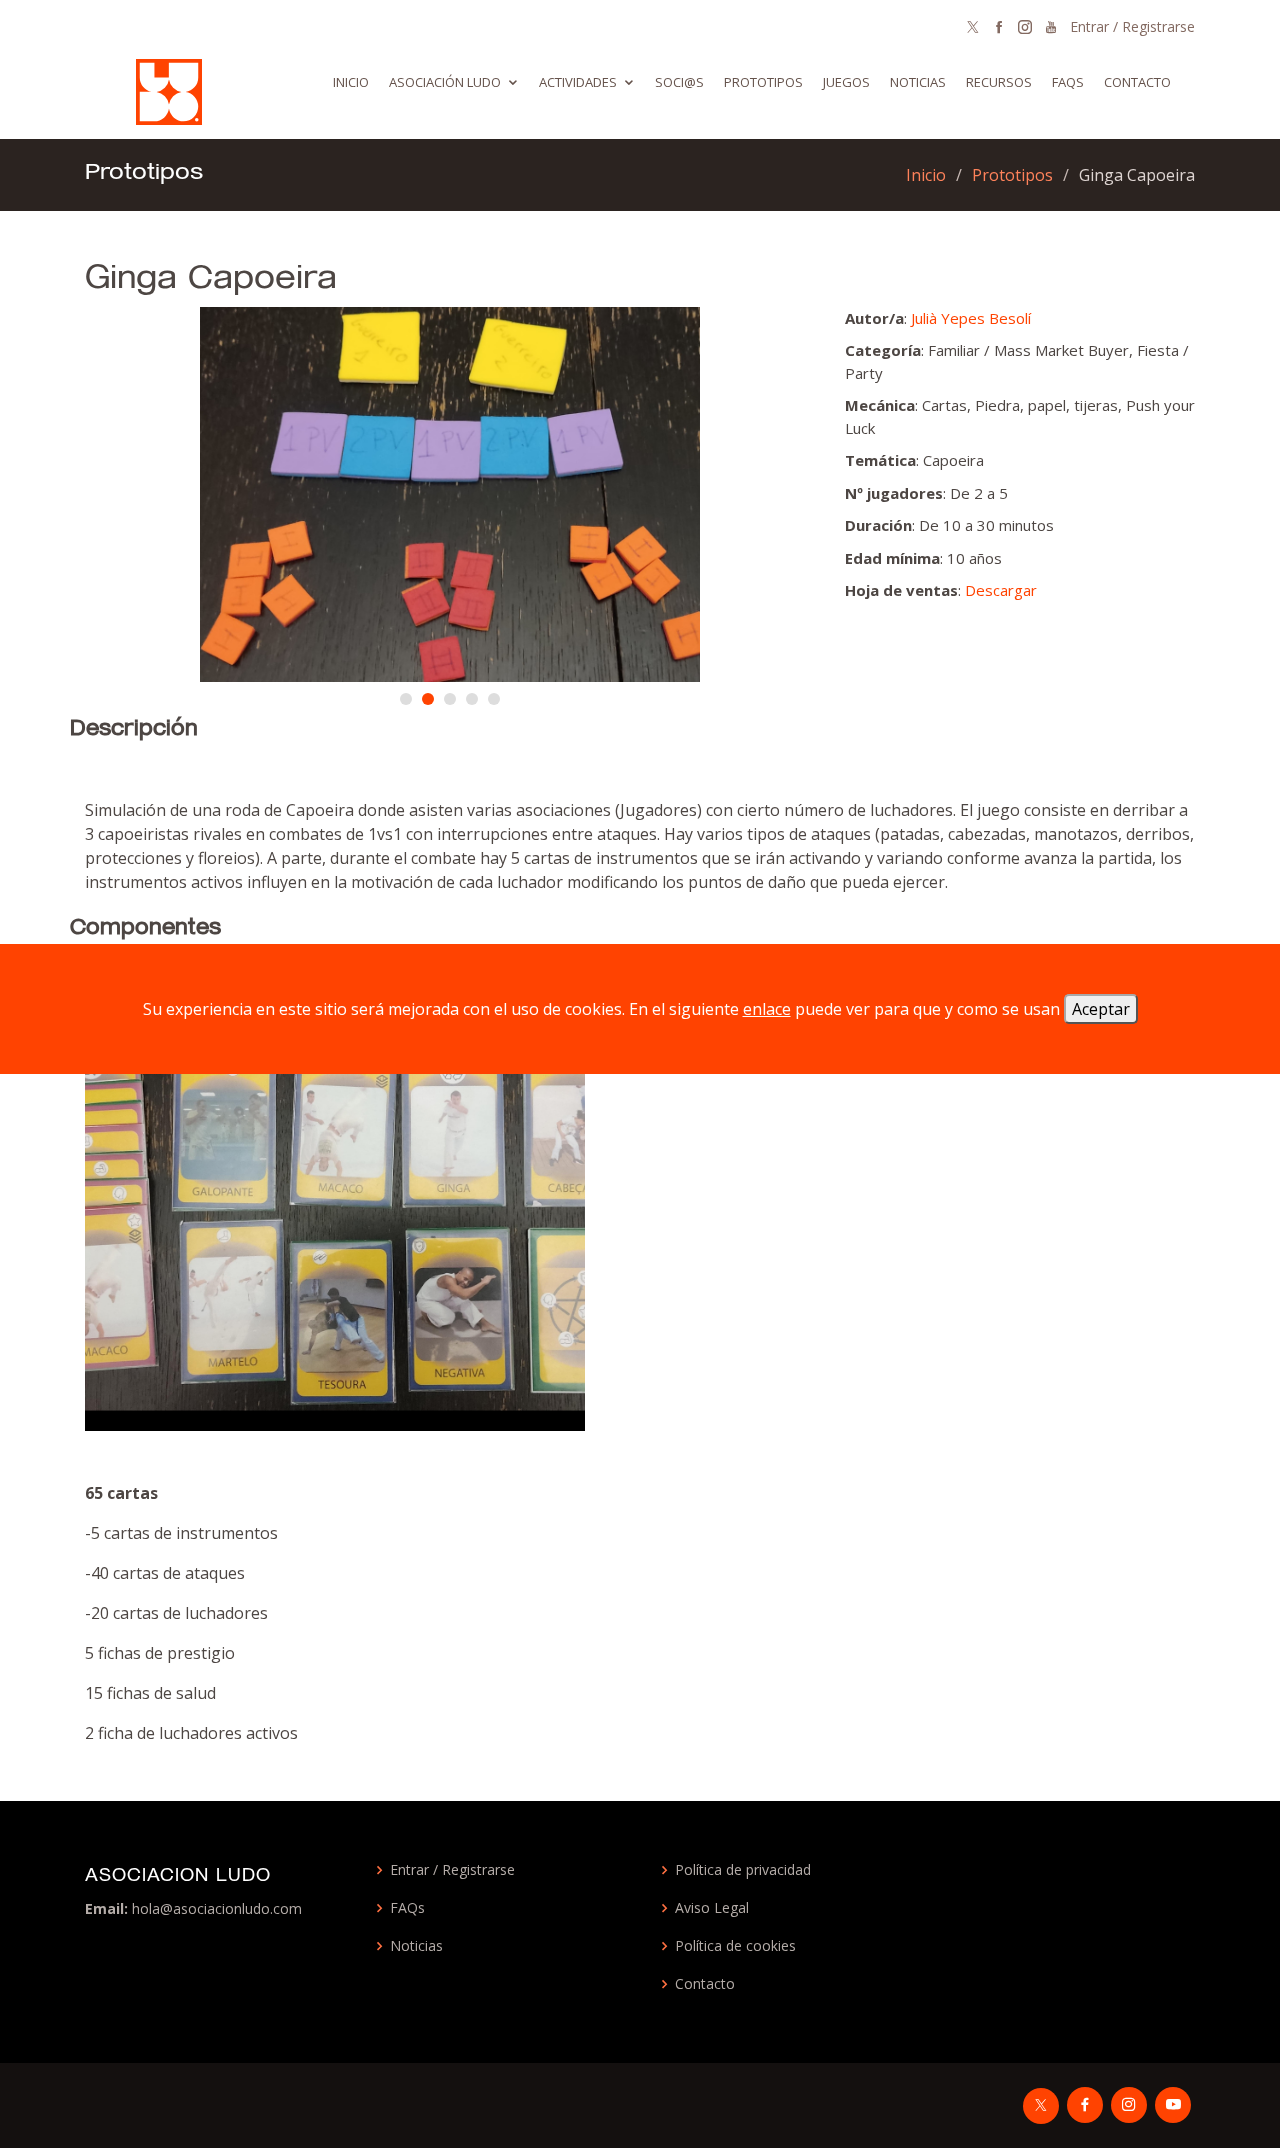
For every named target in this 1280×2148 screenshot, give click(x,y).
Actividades (578, 82)
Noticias (918, 82)
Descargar (1001, 590)
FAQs (407, 1908)
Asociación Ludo (445, 82)
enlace (767, 1009)
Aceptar (1101, 1009)
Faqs (1068, 82)
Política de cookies (735, 1946)
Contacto (1137, 82)
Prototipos (763, 82)
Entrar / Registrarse (1132, 26)
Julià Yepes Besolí (971, 318)
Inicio (351, 82)
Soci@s (679, 82)
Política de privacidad (743, 1870)
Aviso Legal (712, 1908)
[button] (406, 699)
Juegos (846, 82)
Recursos (999, 82)
